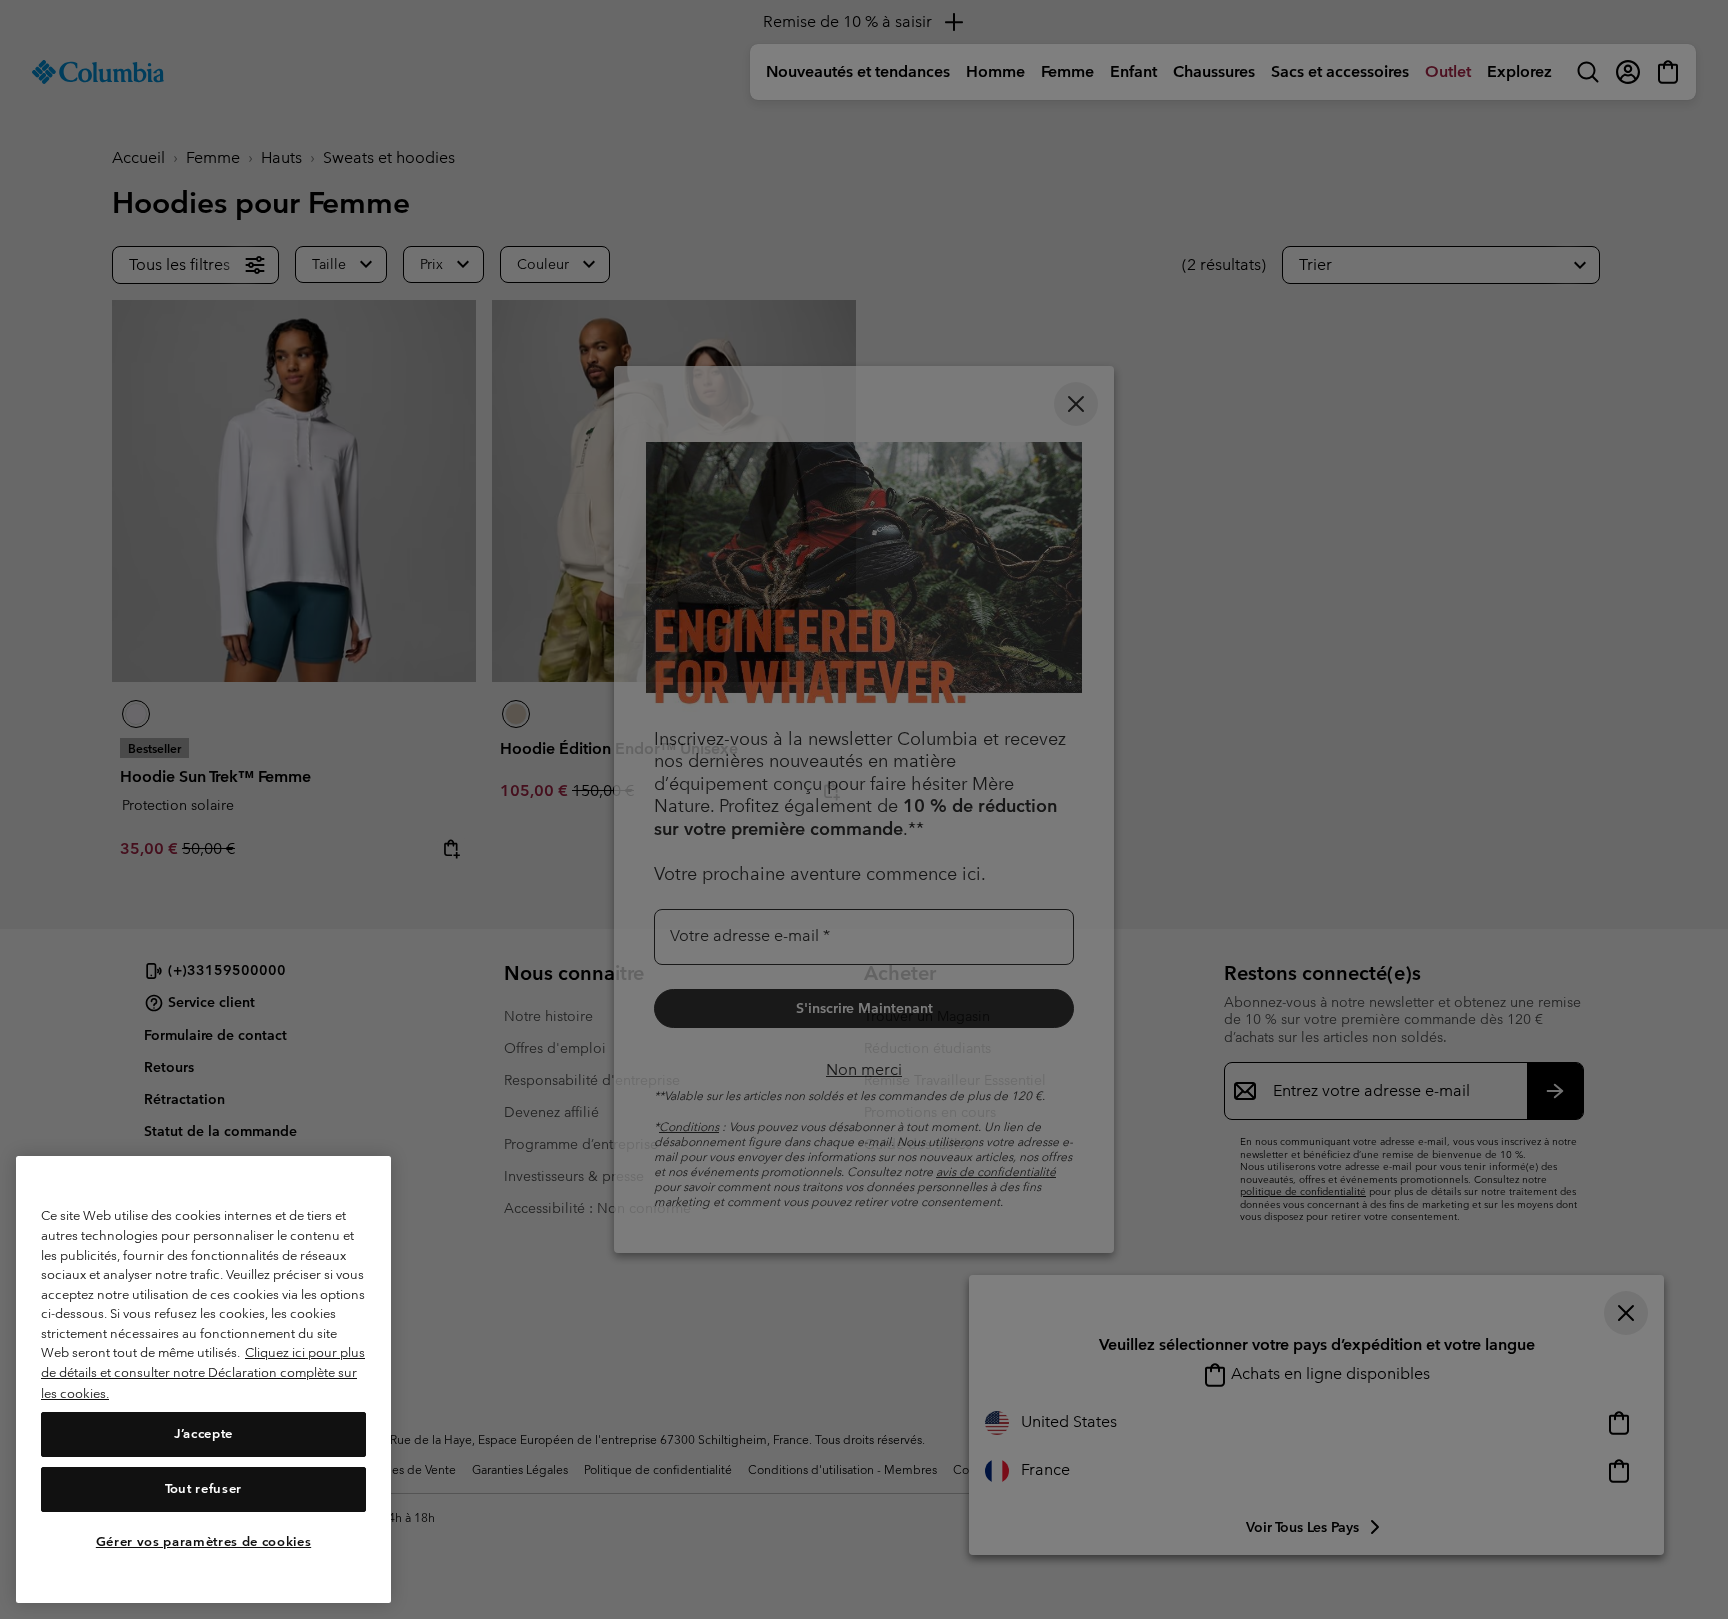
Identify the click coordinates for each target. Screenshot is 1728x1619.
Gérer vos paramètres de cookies (203, 1541)
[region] (203, 1379)
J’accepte (203, 1434)
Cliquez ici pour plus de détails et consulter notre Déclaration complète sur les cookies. (203, 1373)
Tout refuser (203, 1488)
